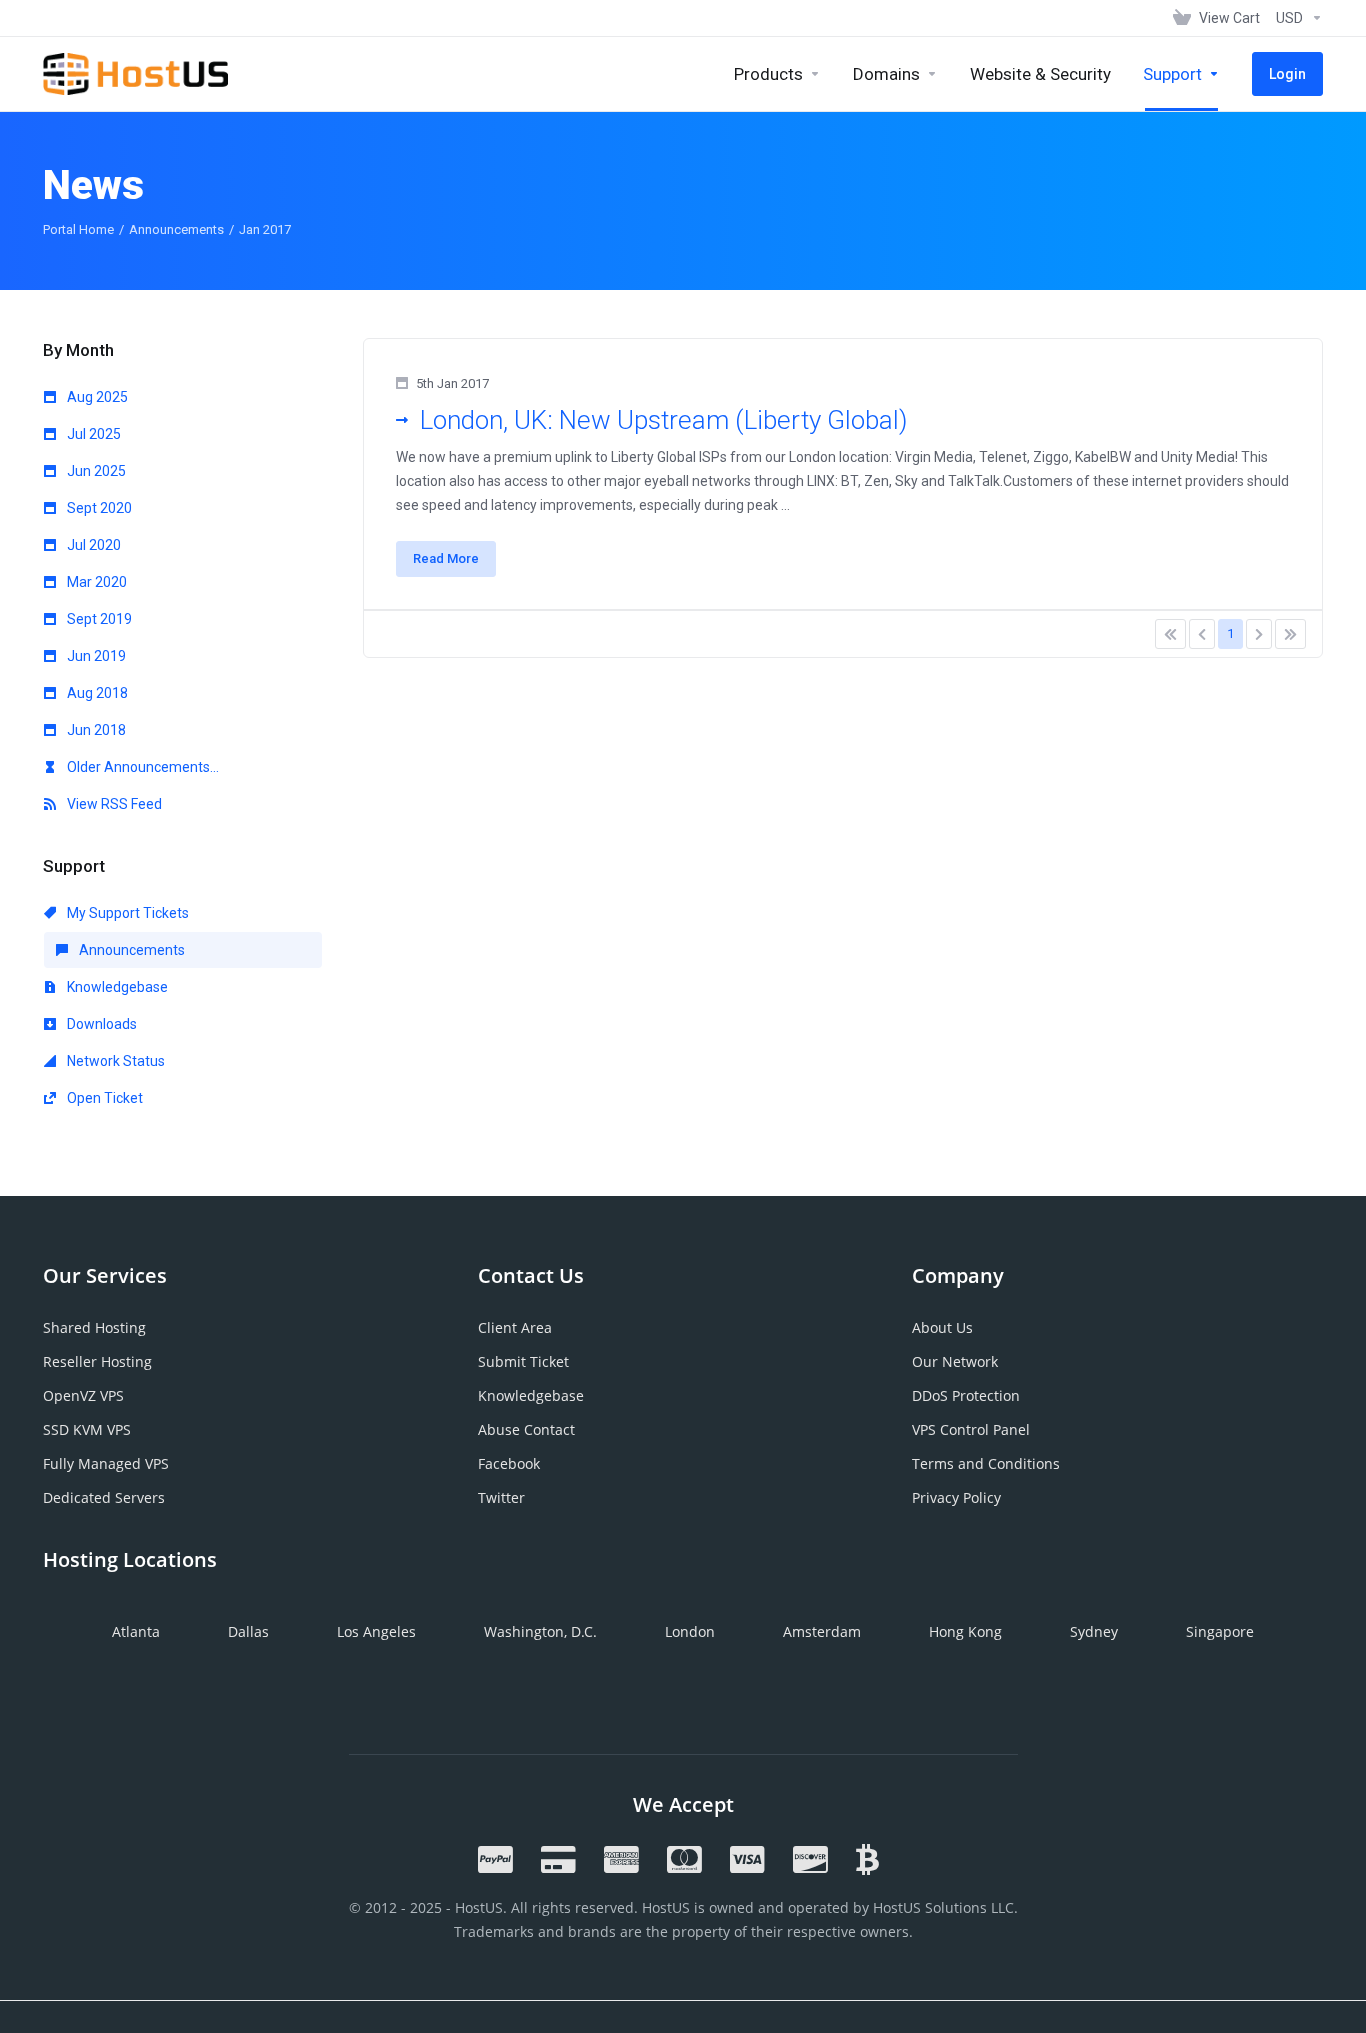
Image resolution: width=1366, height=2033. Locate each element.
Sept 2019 (98, 619)
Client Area (515, 1327)
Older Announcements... (141, 767)
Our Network (955, 1361)
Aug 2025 (96, 397)
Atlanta (136, 1631)
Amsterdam (822, 1631)
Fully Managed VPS (106, 1463)
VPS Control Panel (971, 1429)
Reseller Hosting (97, 1361)
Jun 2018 (95, 730)
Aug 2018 (96, 693)
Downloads (100, 1024)
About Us (942, 1327)
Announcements (176, 229)
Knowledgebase (116, 987)
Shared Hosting (94, 1327)
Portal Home (78, 229)
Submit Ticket (523, 1361)
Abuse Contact (526, 1429)
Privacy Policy (956, 1497)
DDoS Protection (966, 1395)
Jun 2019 (95, 656)
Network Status (114, 1061)
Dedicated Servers (104, 1497)
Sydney (1094, 1631)
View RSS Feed (113, 804)
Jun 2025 (95, 471)
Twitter (501, 1497)
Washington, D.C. (540, 1631)
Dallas (248, 1631)
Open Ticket (103, 1098)
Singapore (1220, 1631)
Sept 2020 (98, 508)
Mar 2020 (95, 582)
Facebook (509, 1463)
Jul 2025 (92, 434)
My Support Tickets (126, 913)
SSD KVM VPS (87, 1429)
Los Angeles (376, 1631)
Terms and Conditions (986, 1463)
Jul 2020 (92, 545)
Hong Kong (965, 1631)
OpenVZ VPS (83, 1395)
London (690, 1631)
